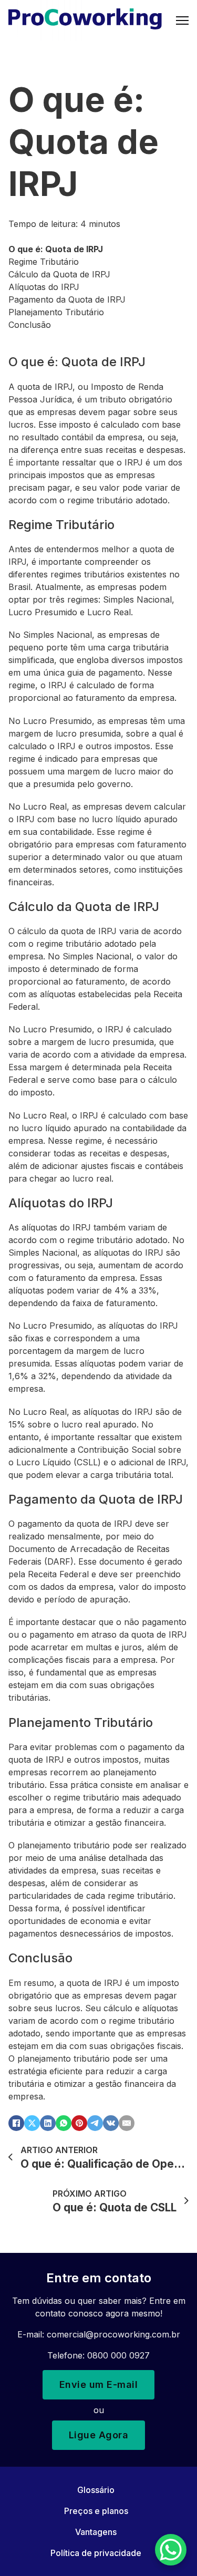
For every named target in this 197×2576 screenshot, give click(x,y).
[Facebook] (16, 2123)
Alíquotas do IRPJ (44, 287)
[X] (32, 2123)
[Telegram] (95, 2123)
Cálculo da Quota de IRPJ (59, 274)
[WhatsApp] (64, 2123)
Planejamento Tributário (56, 312)
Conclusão (30, 325)
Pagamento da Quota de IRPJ (67, 299)
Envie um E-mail (99, 2384)
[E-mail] (127, 2123)
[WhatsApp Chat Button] (171, 2550)
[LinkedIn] (48, 2123)
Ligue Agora (99, 2435)
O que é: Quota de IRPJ (56, 249)
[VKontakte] (111, 2123)
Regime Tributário (44, 262)
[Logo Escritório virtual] (85, 20)
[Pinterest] (79, 2123)
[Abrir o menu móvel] (182, 20)
